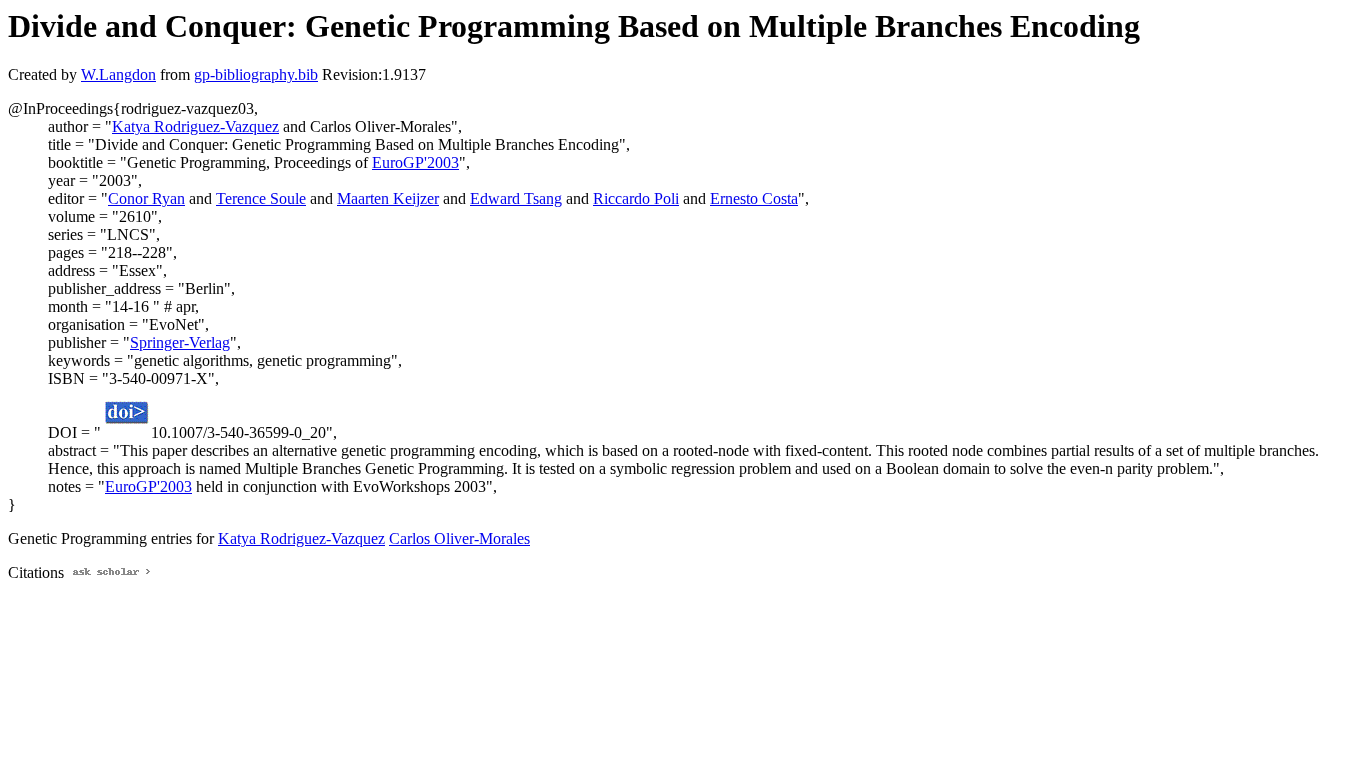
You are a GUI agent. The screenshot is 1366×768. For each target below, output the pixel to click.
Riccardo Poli (636, 198)
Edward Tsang (516, 198)
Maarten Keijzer (388, 198)
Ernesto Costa (754, 198)
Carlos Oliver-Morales (459, 538)
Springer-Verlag (180, 342)
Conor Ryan (146, 198)
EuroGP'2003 (415, 162)
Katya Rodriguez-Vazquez (195, 126)
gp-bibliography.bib (256, 74)
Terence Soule (261, 198)
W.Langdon (118, 74)
